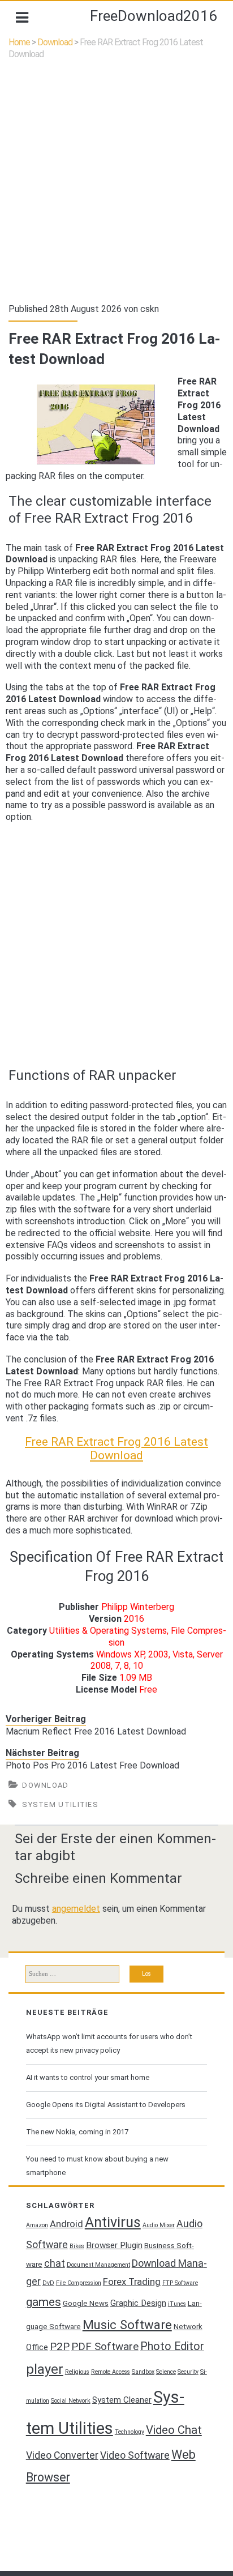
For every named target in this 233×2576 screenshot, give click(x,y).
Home (19, 42)
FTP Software (180, 2283)
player (45, 2369)
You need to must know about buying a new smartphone (97, 2166)
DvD (48, 2283)
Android (66, 2224)
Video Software (135, 2455)
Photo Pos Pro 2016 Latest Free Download (92, 1765)
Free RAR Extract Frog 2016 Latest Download (116, 1449)
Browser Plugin (114, 2245)
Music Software (127, 2325)
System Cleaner (122, 2400)
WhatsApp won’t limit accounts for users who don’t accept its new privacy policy (109, 2043)
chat (55, 2263)
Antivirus (113, 2222)
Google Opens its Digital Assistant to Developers (106, 2105)
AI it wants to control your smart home (88, 2077)
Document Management (98, 2265)
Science (166, 2372)
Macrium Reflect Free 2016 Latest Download (96, 1731)
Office (37, 2347)
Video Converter (62, 2455)
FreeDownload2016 (154, 16)
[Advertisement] (116, 182)
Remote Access (111, 2372)
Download (55, 42)
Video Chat (174, 2430)
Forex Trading (132, 2282)
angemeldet (76, 1909)
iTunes (177, 2304)
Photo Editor (172, 2346)
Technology (130, 2432)
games (44, 2302)
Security (188, 2372)
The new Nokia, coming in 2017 (77, 2132)
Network (188, 2327)
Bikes (77, 2246)
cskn (150, 309)
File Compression (79, 2283)
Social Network (71, 2401)
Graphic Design (138, 2303)
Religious (77, 2372)
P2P (60, 2347)
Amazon (37, 2225)
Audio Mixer (159, 2225)
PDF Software (105, 2347)
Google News (86, 2303)
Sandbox (143, 2372)
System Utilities (60, 1804)
